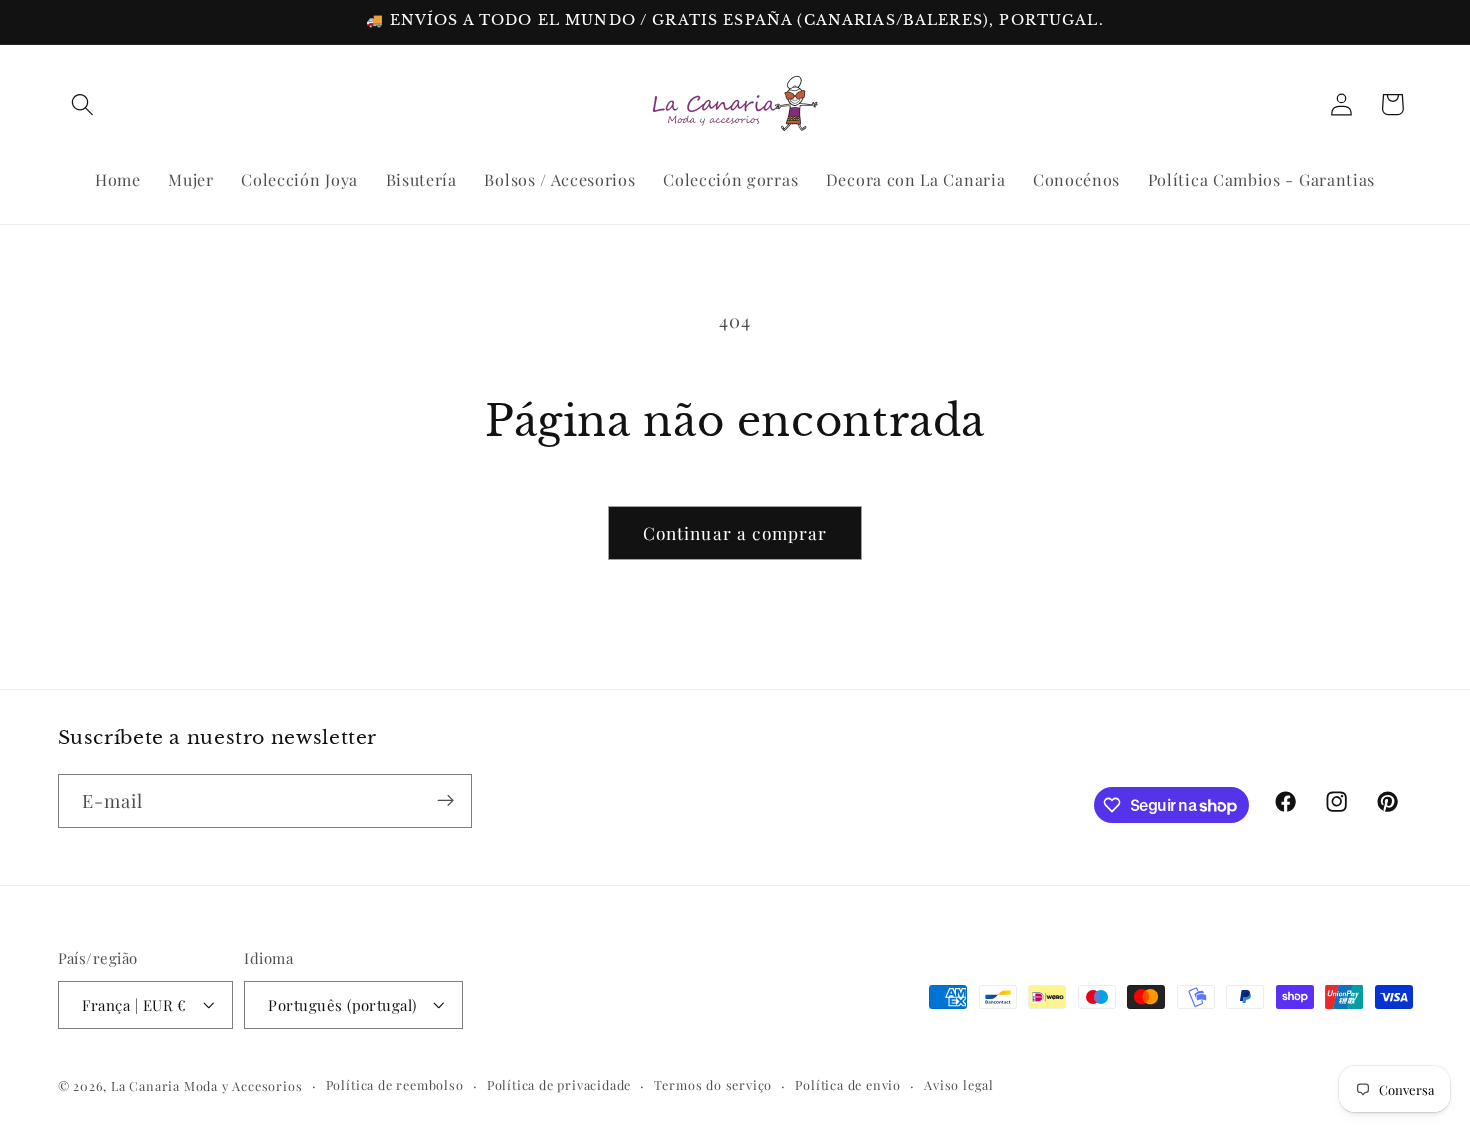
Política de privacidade (559, 1084)
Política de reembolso (395, 1084)
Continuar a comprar (735, 532)
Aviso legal (959, 1084)
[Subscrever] (445, 801)
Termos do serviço (713, 1084)
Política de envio (848, 1084)
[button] (83, 104)
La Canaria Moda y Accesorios (207, 1085)
